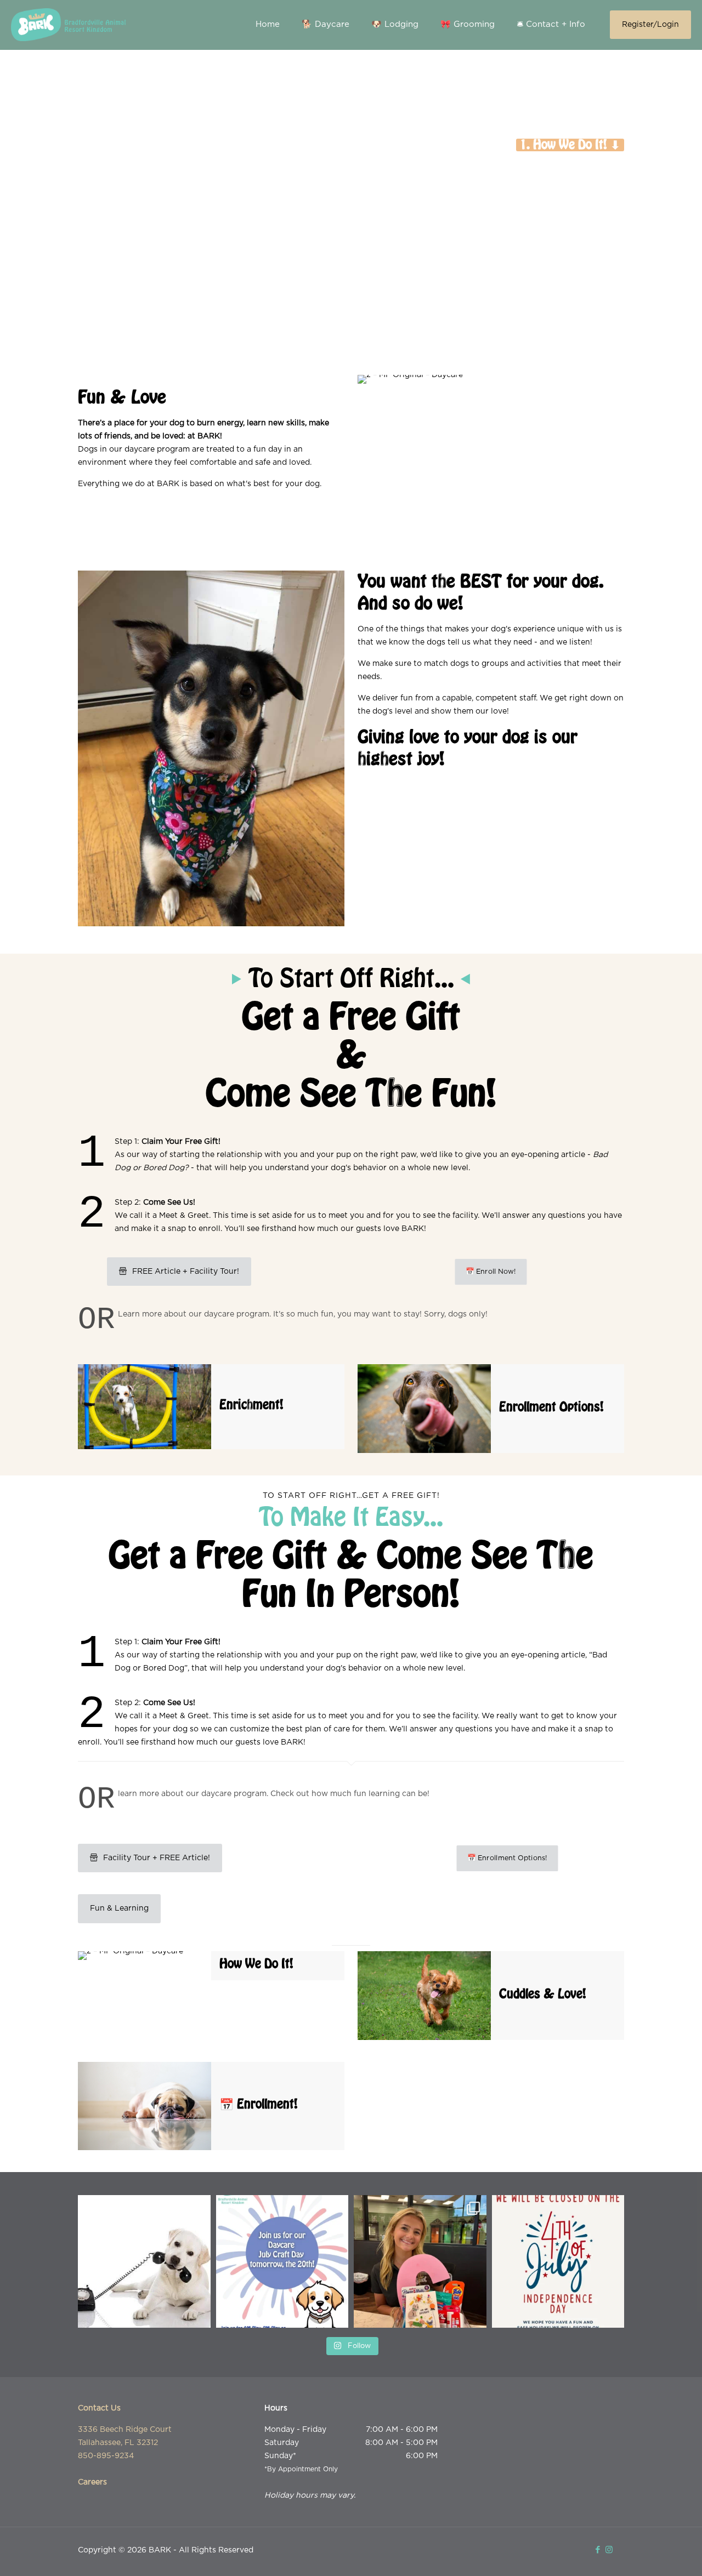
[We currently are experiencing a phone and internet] (144, 2261)
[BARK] (68, 25)
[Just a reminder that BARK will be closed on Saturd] (558, 2261)
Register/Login (650, 25)
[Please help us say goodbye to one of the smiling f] (420, 2261)
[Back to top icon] (649, 2554)
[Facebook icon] (598, 2550)
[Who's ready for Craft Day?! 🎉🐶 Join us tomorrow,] (282, 2261)
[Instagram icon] (609, 2550)
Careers (92, 2482)
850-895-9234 (106, 2456)
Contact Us (99, 2408)
